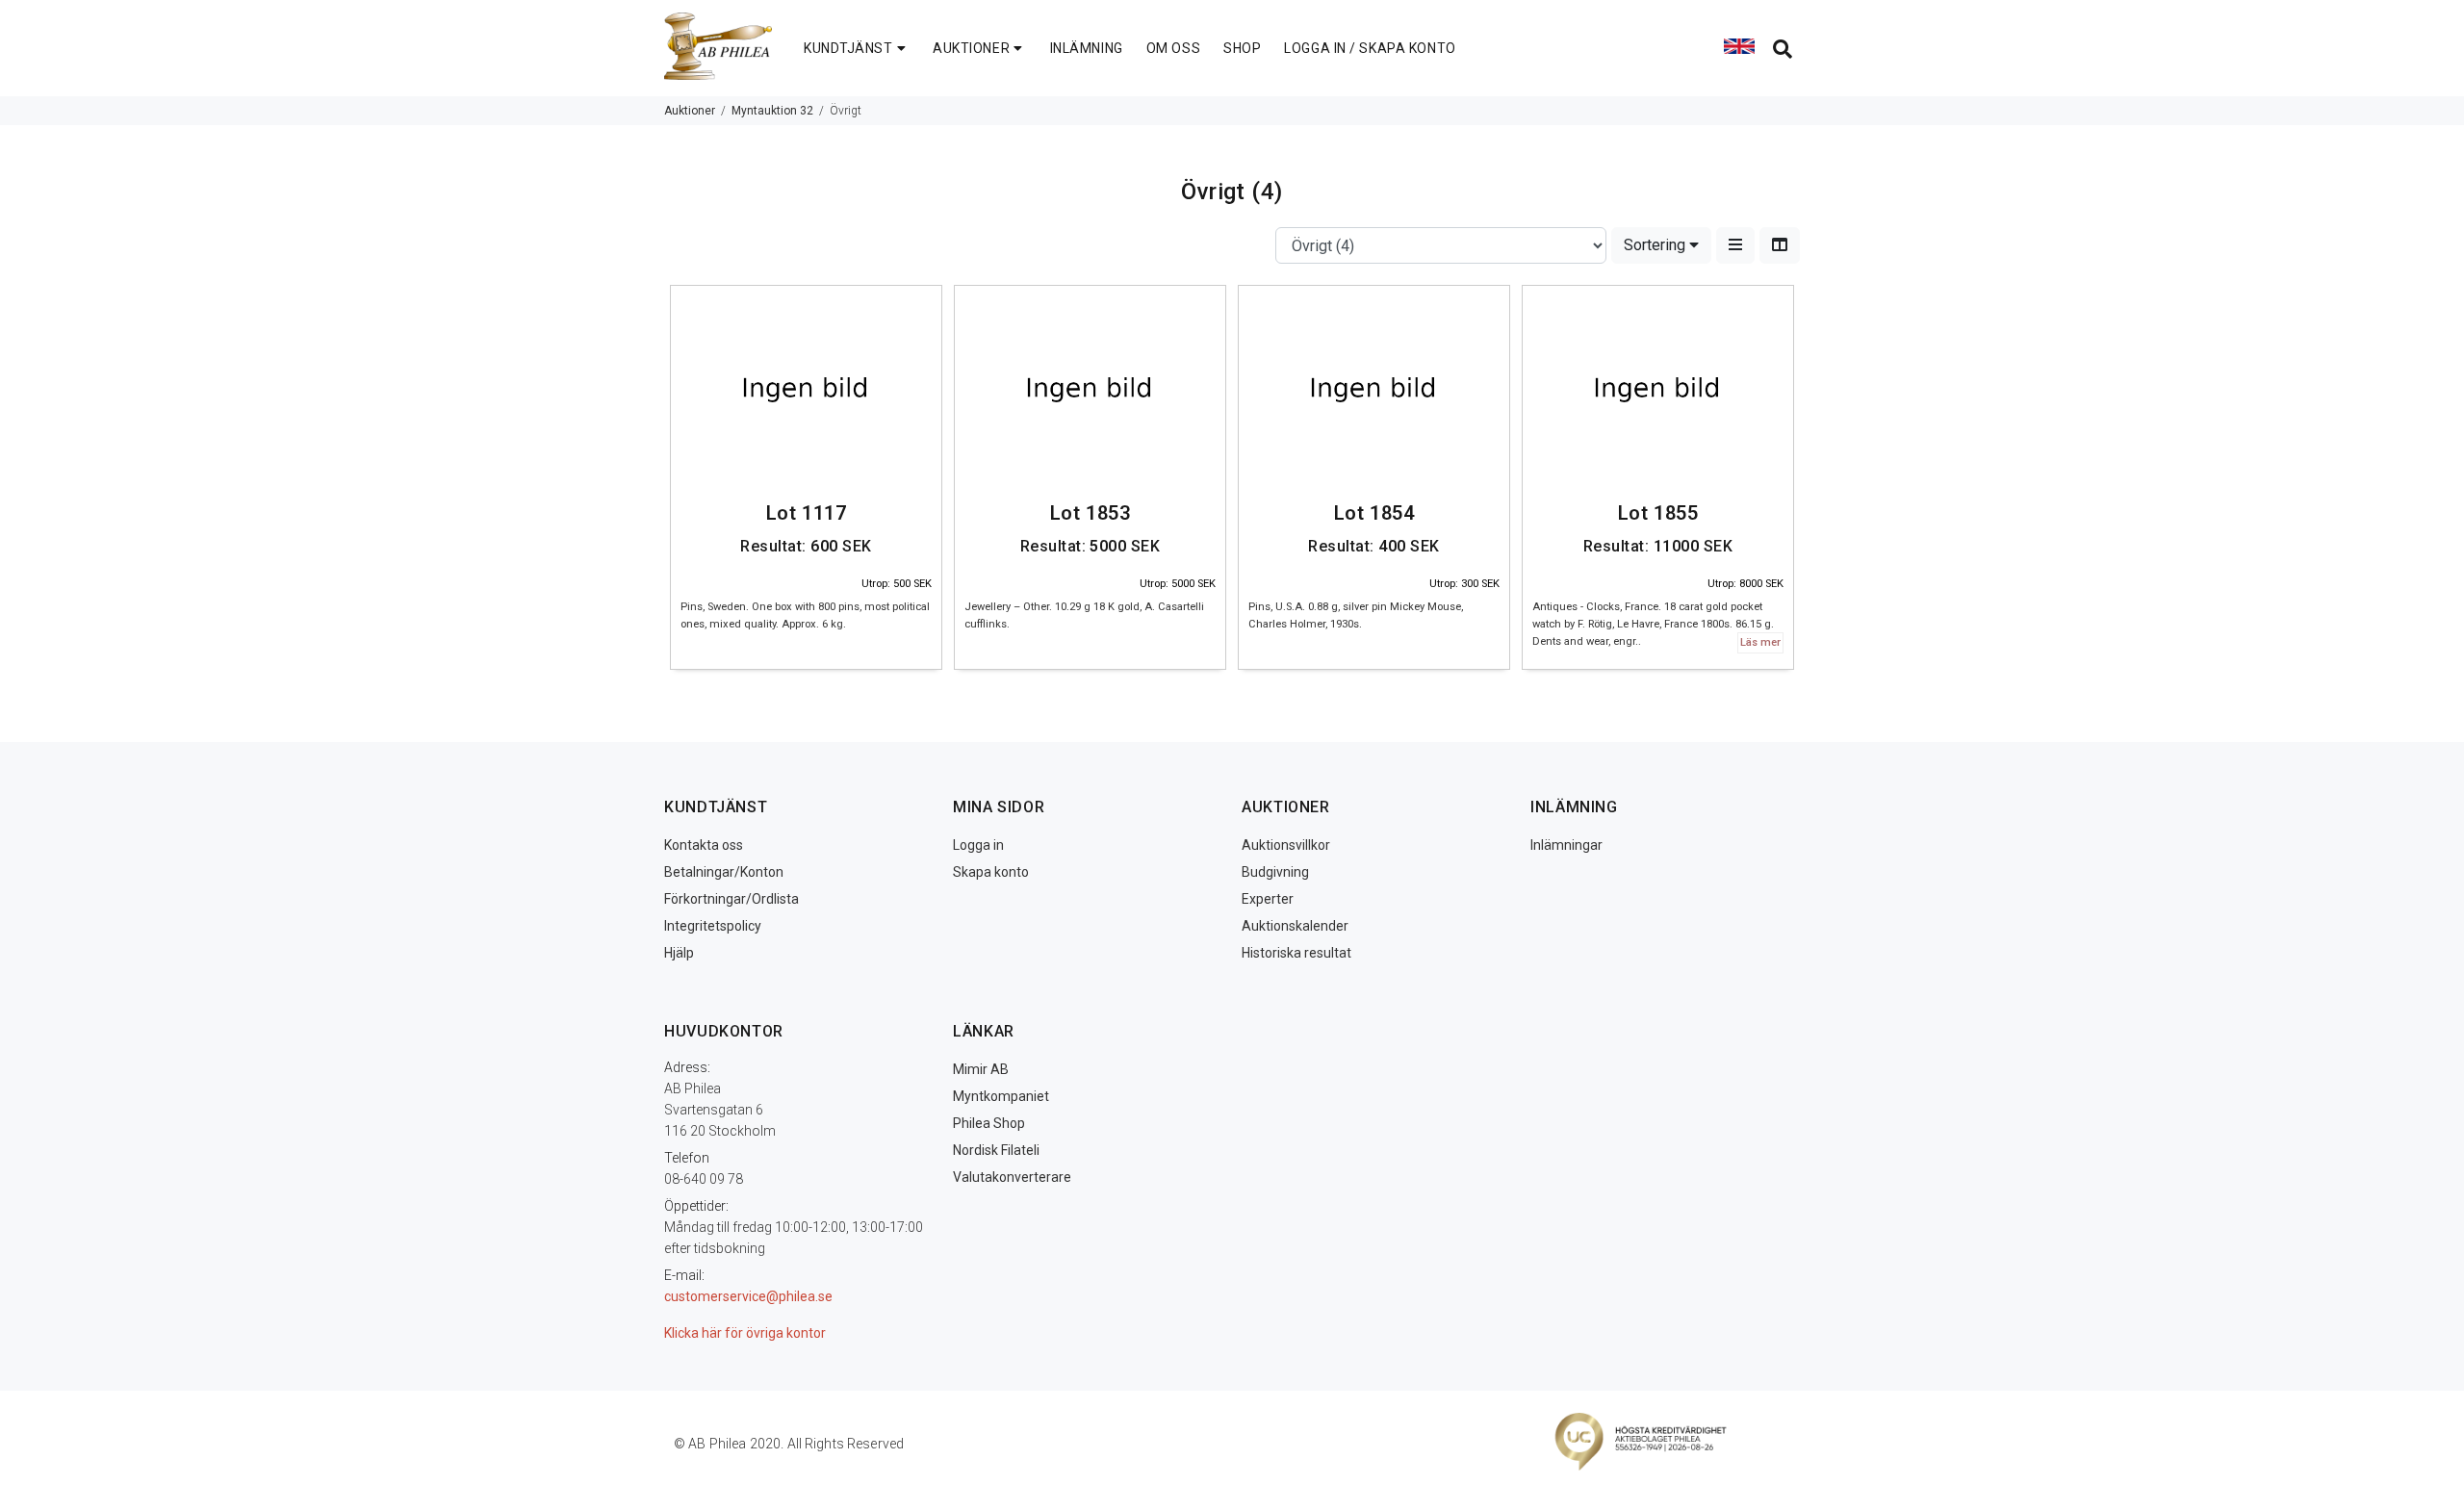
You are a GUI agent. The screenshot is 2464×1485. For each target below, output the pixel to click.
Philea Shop (989, 1123)
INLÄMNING (1087, 48)
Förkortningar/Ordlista (731, 899)
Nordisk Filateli (996, 1150)
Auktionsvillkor (1286, 845)
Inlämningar (1566, 845)
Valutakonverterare (1012, 1177)
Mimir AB (981, 1069)
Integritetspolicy (713, 926)
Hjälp (679, 953)
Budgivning (1275, 872)
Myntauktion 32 (772, 111)
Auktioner (690, 111)
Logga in (978, 845)
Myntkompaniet (1001, 1096)
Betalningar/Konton (724, 872)
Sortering (1656, 245)
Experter (1268, 899)
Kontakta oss (704, 845)
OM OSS (1173, 48)
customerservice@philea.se (748, 1296)
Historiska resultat (1296, 953)
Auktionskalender (1295, 926)
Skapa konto (991, 872)
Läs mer (1760, 642)
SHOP (1242, 48)
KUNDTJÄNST (848, 48)
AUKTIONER (971, 48)
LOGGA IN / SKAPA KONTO (1370, 48)
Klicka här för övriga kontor (745, 1333)
